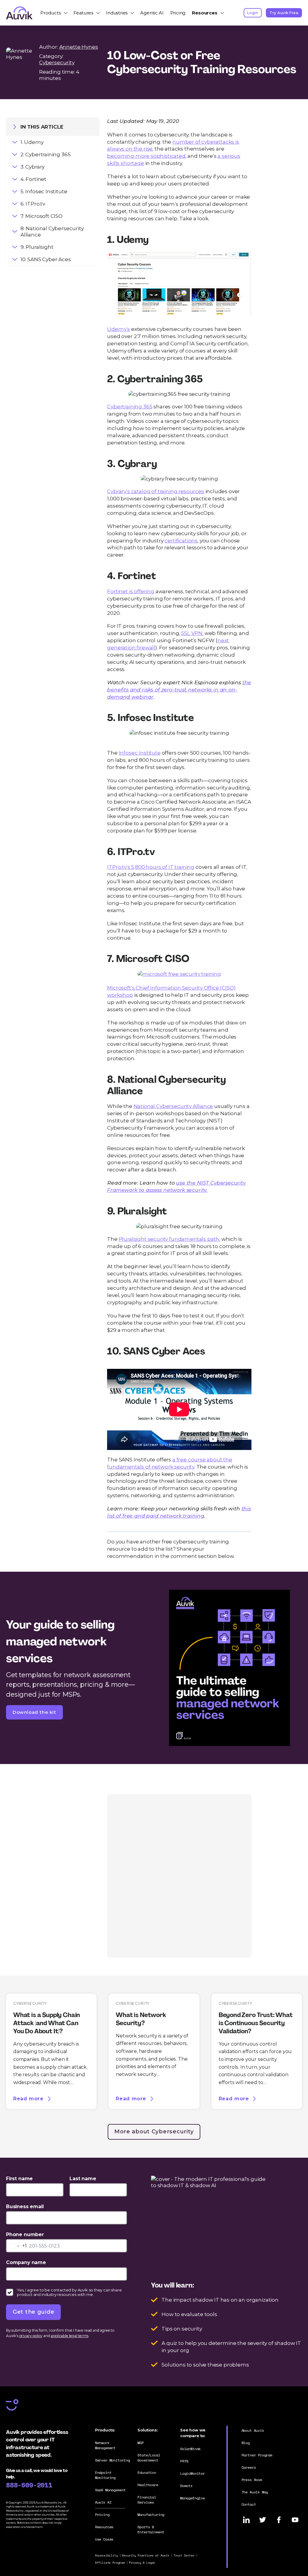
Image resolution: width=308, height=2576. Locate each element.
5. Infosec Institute (44, 191)
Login (253, 13)
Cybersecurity (57, 62)
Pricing (178, 13)
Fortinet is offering (131, 591)
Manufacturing (151, 2515)
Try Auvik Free (284, 13)
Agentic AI (152, 13)
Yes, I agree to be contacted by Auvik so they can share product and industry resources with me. (69, 2292)
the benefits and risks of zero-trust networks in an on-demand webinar (179, 690)
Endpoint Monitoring (105, 2475)
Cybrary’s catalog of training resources (156, 491)
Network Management (105, 2445)
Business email (25, 2207)
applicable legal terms (69, 2336)
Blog (246, 2443)
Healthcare (148, 2485)
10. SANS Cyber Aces (46, 259)
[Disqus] (179, 1875)
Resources (205, 13)
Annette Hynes (79, 47)
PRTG (184, 2461)
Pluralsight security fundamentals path (169, 1239)
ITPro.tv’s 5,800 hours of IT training (151, 867)
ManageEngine (192, 2498)
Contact (249, 2504)
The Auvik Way (255, 2492)
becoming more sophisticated (146, 156)
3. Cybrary (32, 167)
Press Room (252, 2480)
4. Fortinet (33, 179)
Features (83, 13)
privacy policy (31, 2336)
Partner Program (257, 2455)
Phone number (25, 2234)
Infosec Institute (140, 753)
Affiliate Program (110, 2563)
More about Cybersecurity (154, 2132)
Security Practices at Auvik (145, 2555)
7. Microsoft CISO (42, 216)
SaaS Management (110, 2490)
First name (19, 2179)
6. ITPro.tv (33, 204)
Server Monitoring (112, 2460)
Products (51, 13)
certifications (181, 540)
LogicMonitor (192, 2473)
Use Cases (104, 2539)
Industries (117, 13)
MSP (141, 2443)
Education (147, 2472)
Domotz (186, 2486)
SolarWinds (190, 2449)
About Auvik (253, 2430)
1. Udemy (32, 142)
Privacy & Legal (142, 2563)
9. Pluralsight (37, 247)
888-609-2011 (29, 2485)
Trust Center (184, 2555)
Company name (26, 2262)
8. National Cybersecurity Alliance (52, 231)
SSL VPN (192, 633)
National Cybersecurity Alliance (173, 1106)
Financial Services (147, 2500)
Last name (83, 2179)
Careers (249, 2467)
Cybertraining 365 (130, 406)
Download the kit (34, 1712)
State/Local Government (149, 2458)
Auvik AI (103, 2502)
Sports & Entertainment (151, 2529)
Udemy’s (119, 329)
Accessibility (106, 2555)
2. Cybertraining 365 (46, 154)
